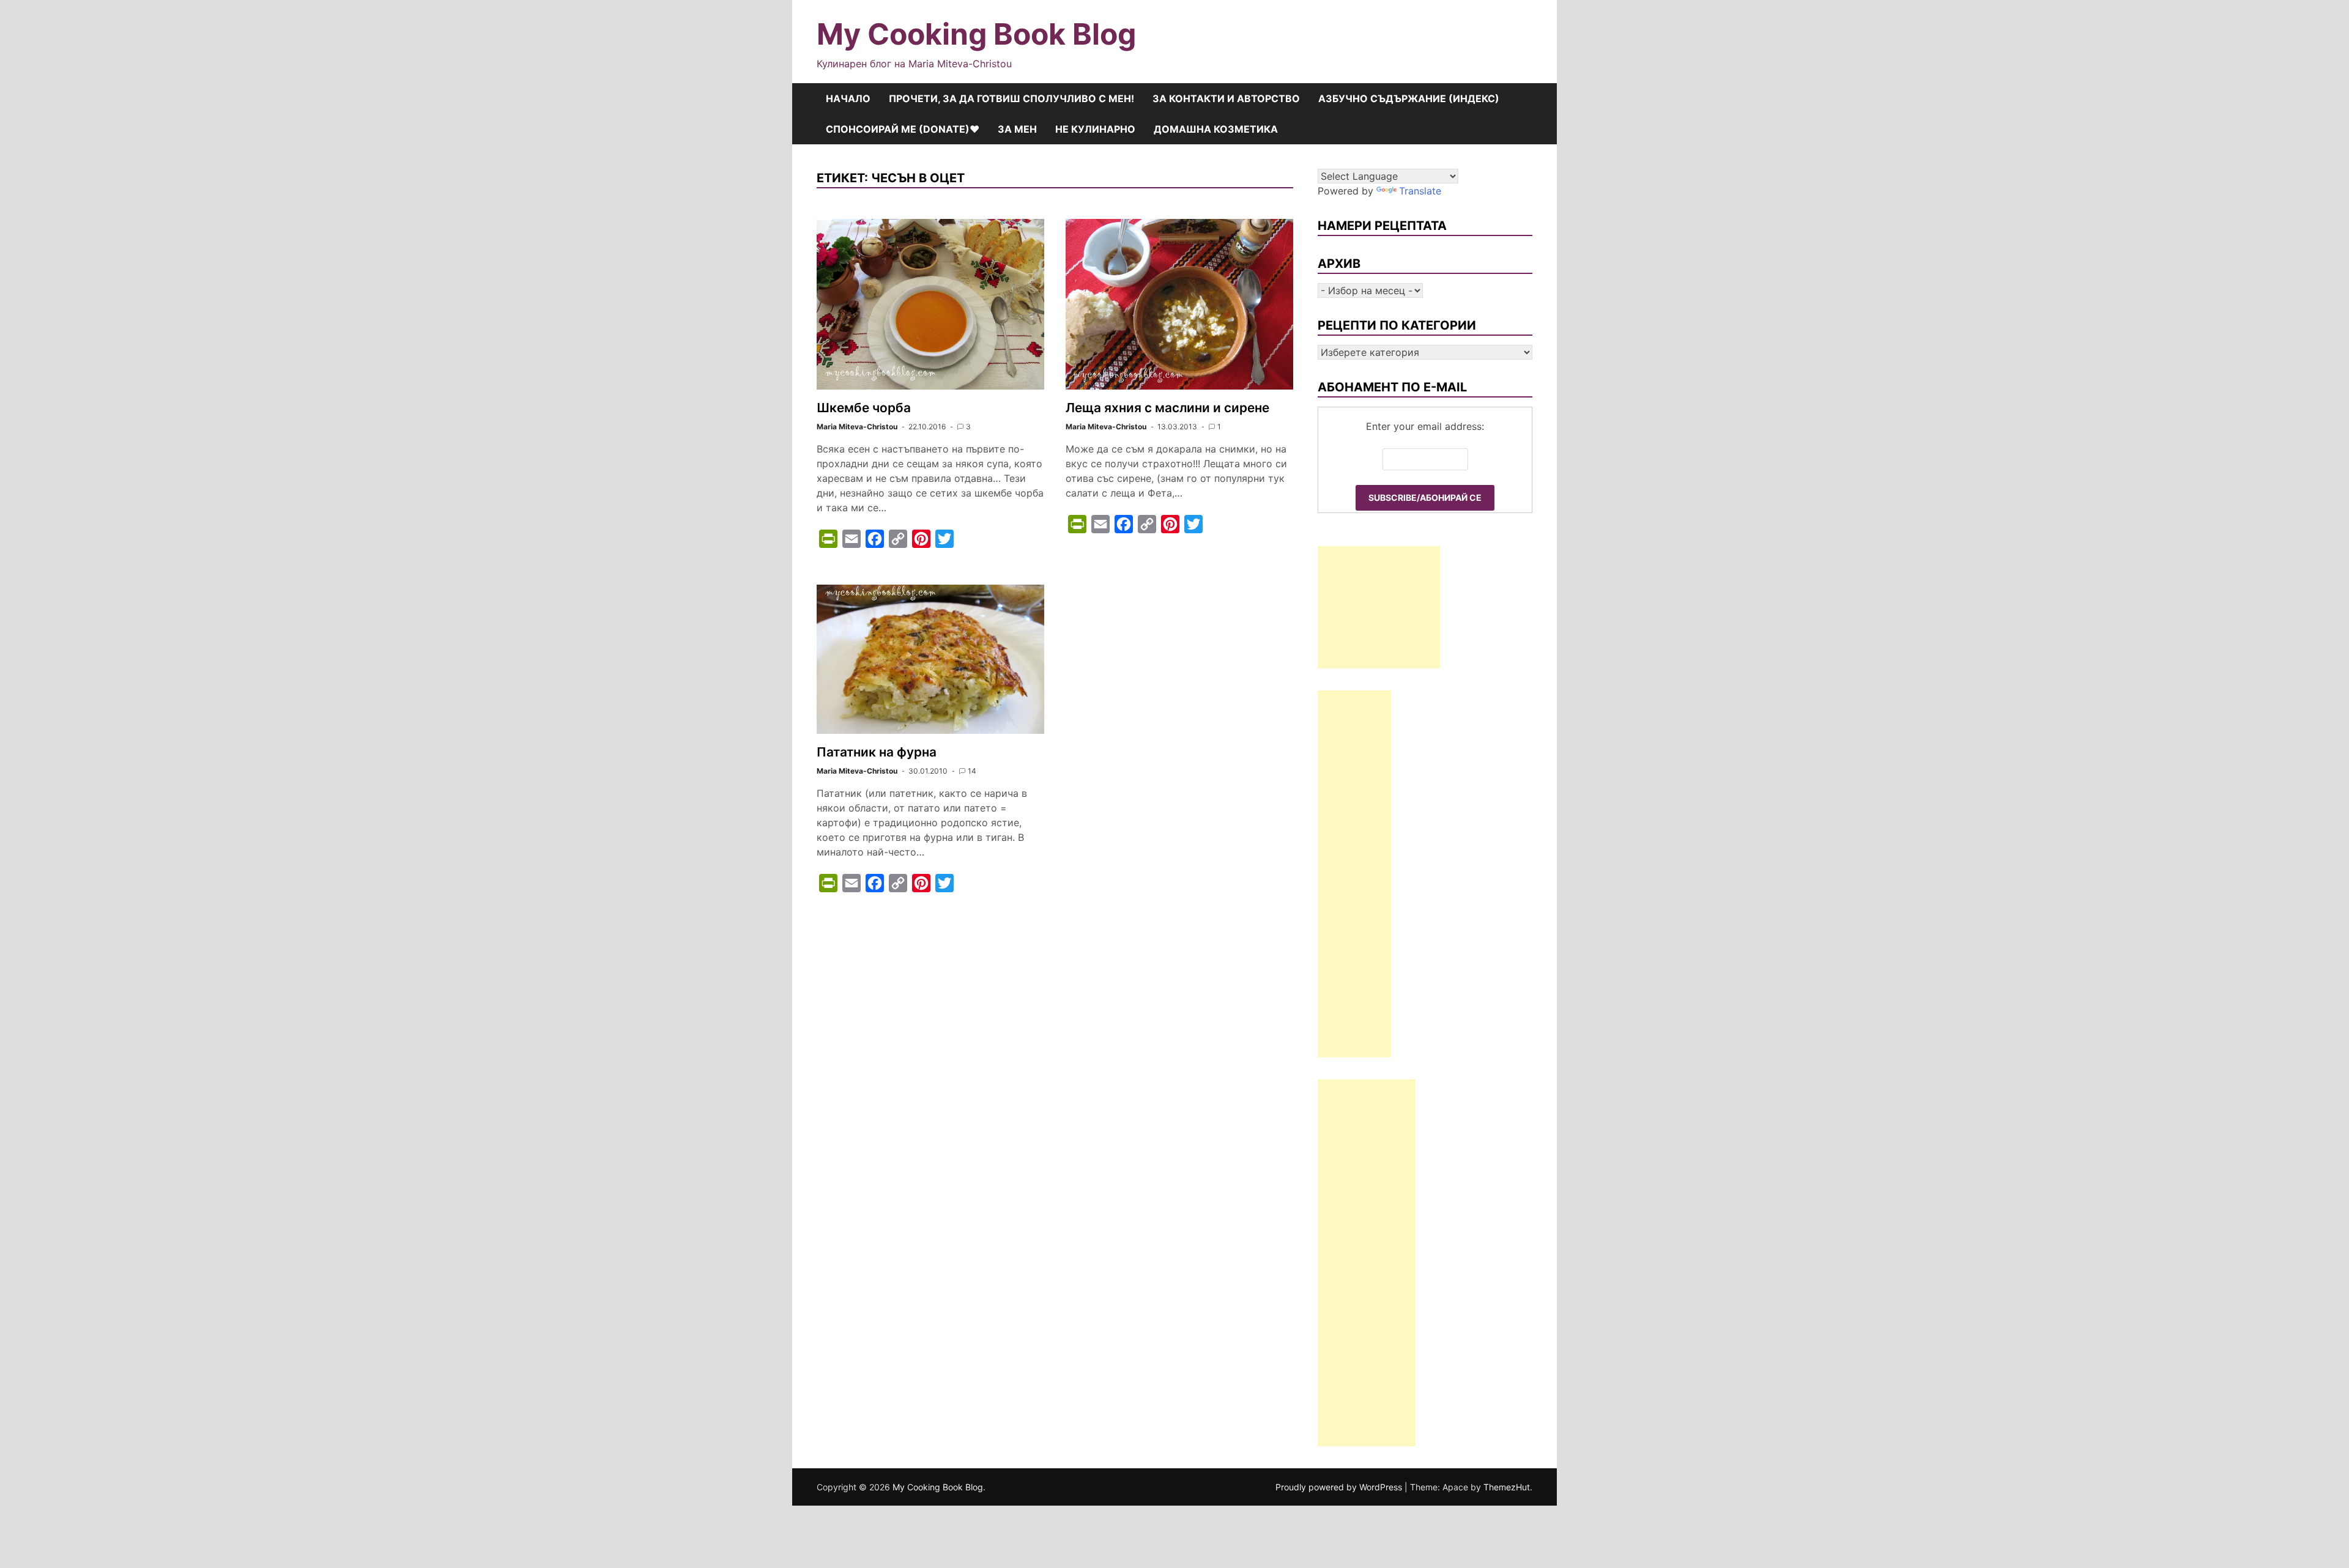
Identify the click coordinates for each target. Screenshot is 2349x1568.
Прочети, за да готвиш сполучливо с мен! (1011, 98)
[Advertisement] (1379, 607)
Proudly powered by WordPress (1340, 1487)
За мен (1017, 129)
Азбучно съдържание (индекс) (1409, 98)
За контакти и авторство (1226, 98)
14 (972, 771)
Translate (1420, 191)
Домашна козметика (1216, 129)
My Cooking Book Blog (976, 34)
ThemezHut (1507, 1487)
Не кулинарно (1095, 129)
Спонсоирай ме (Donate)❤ (903, 129)
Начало (848, 98)
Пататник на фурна (877, 752)
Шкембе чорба (864, 408)
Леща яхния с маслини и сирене (1167, 408)
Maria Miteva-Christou (857, 427)
